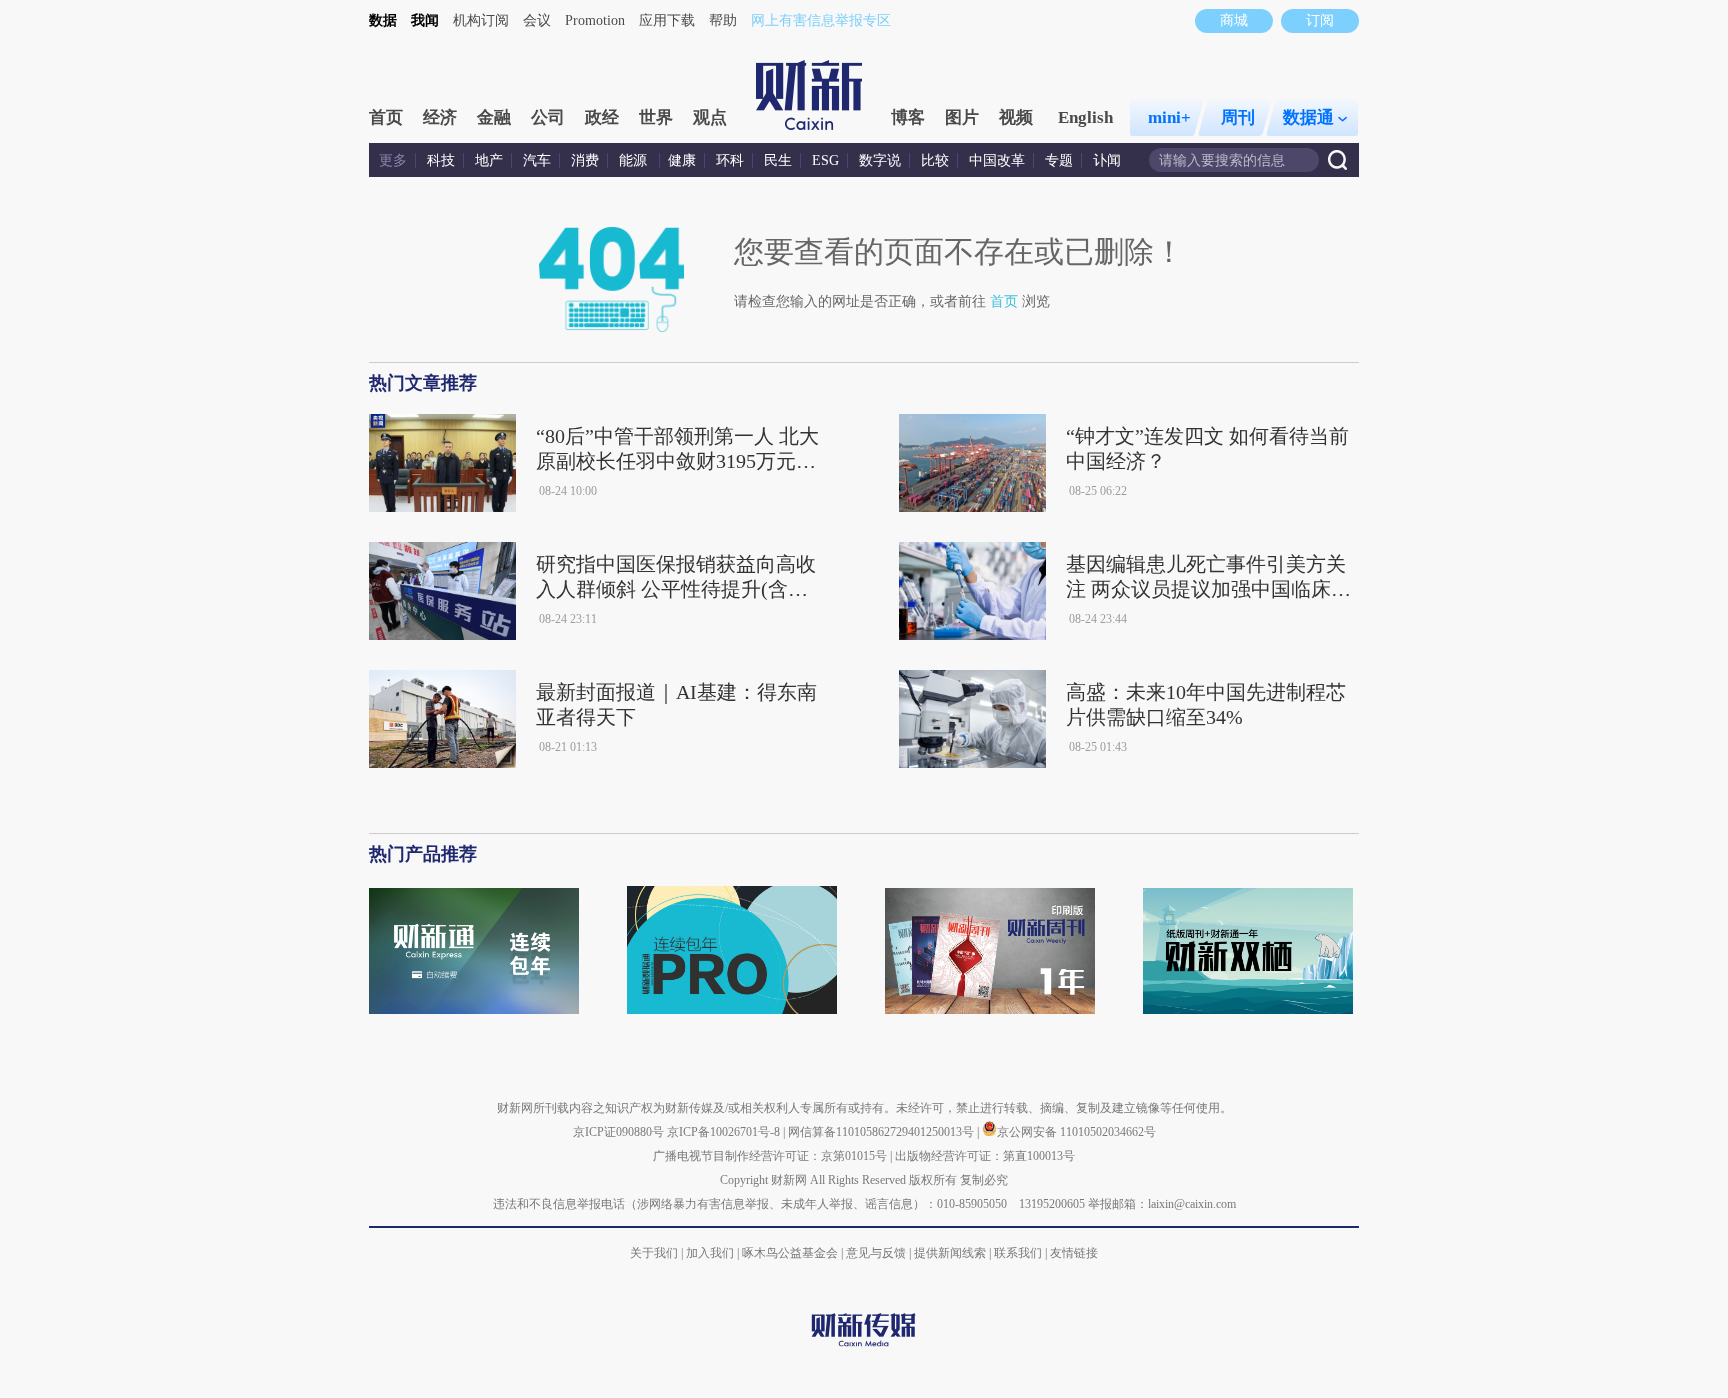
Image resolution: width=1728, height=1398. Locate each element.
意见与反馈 (876, 1253)
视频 (1016, 117)
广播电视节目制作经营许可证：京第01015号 (770, 1156)
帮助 (723, 20)
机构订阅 (481, 20)
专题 (1059, 160)
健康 (682, 160)
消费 (585, 160)
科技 (441, 160)
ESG (825, 160)
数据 (383, 20)
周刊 (1238, 117)
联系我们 (1018, 1253)
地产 (489, 160)
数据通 (1308, 117)
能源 (635, 160)
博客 (908, 117)
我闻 (425, 20)
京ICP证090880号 (618, 1132)
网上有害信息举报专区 (821, 20)
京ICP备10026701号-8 (725, 1132)
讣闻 (1107, 160)
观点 (710, 117)
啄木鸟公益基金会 (791, 1253)
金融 (494, 117)
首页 (386, 117)
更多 (393, 160)
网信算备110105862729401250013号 (882, 1132)
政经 (602, 117)
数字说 (880, 160)
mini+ (1169, 117)
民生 (778, 160)
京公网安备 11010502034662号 (1076, 1132)
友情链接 (1074, 1253)
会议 (537, 20)
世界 (656, 117)
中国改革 (997, 160)
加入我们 (710, 1253)
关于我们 (654, 1253)
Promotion (595, 20)
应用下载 (667, 20)
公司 (548, 117)
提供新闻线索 (950, 1253)
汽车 (537, 160)
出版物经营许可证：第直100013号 (985, 1156)
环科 (730, 160)
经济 (440, 117)
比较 (935, 160)
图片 (962, 117)
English (1085, 117)
